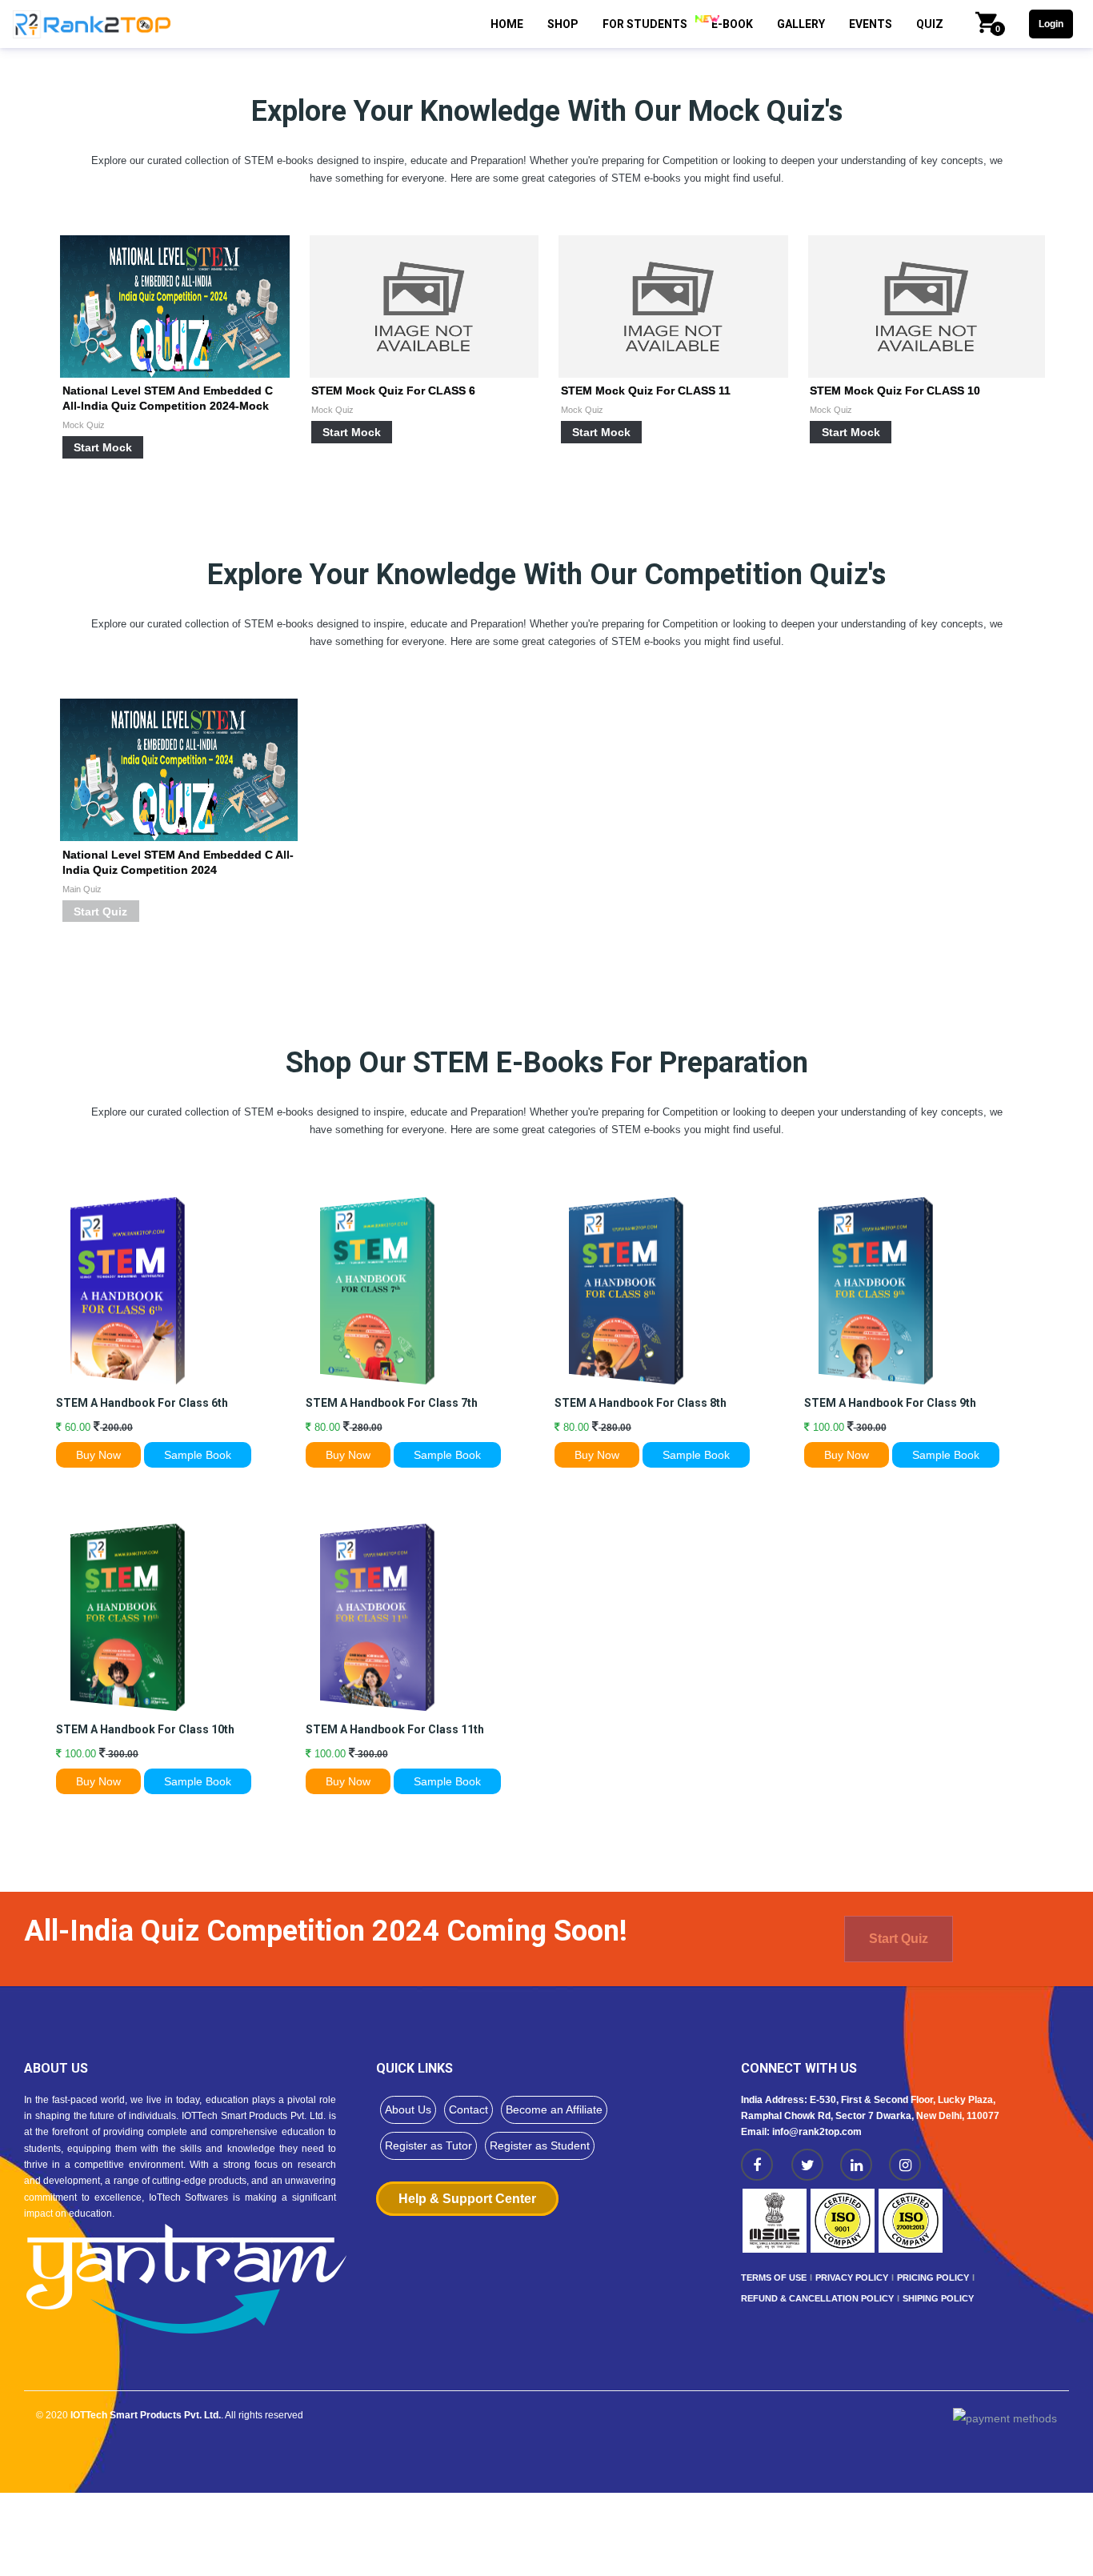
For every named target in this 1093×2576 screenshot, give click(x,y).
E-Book (732, 24)
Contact (468, 2109)
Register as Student (540, 2145)
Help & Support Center (467, 2199)
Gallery (801, 24)
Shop (563, 24)
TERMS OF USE (774, 2278)
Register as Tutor (428, 2145)
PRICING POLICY (933, 2278)
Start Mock (103, 447)
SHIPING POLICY (938, 2298)
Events (871, 24)
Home (507, 24)
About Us (408, 2109)
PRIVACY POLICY (852, 2278)
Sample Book (198, 1455)
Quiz (930, 24)
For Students (645, 24)
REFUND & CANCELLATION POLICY (817, 2298)
